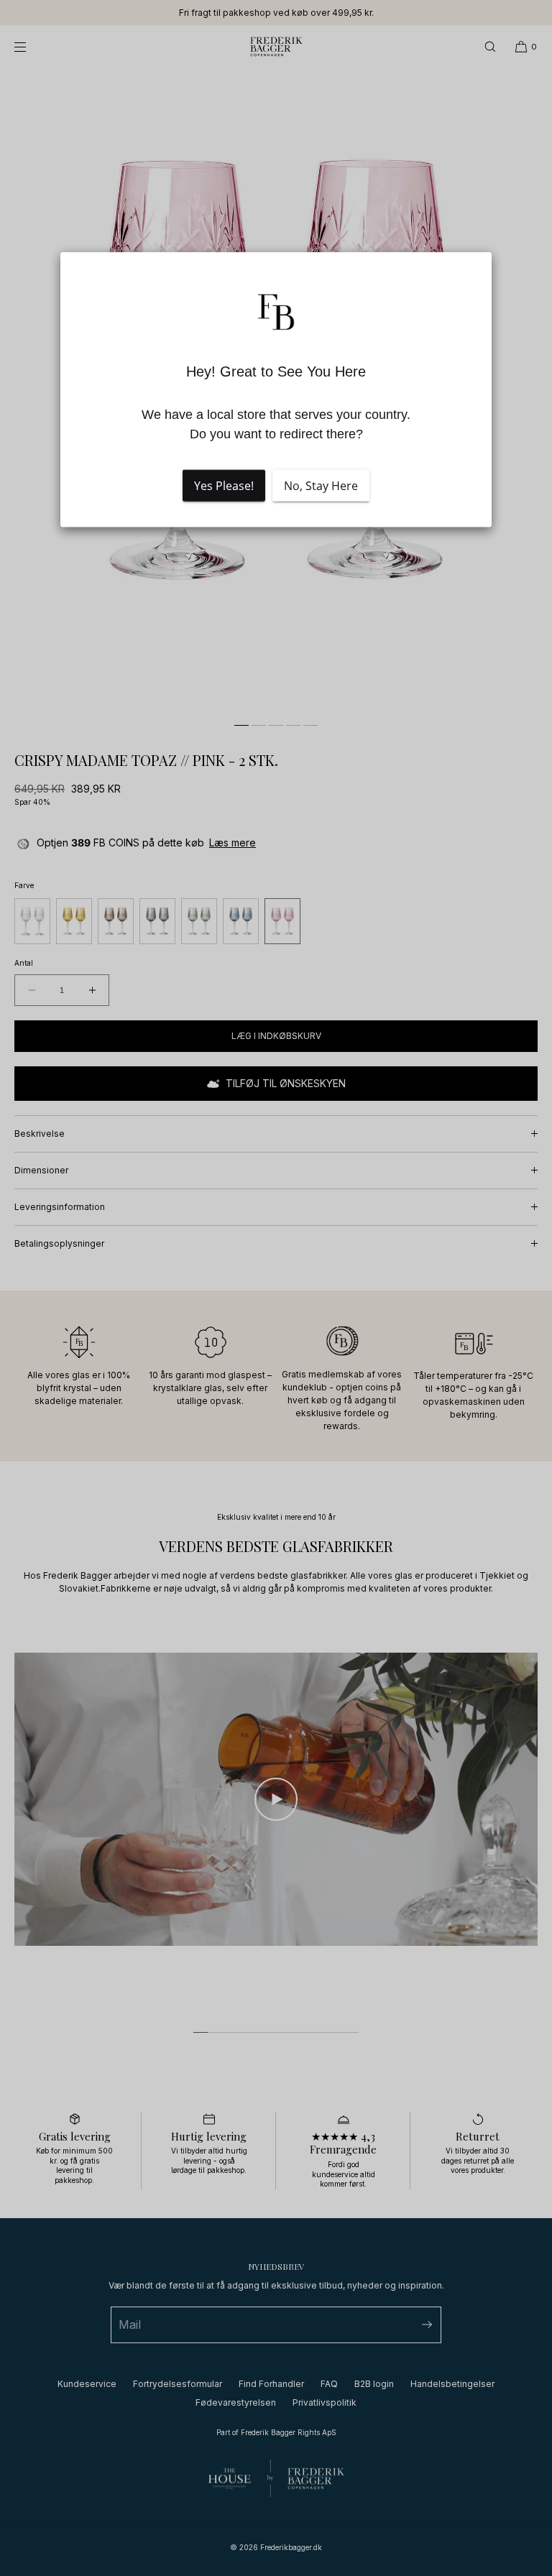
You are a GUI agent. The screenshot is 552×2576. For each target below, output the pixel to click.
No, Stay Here (321, 485)
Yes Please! (224, 485)
